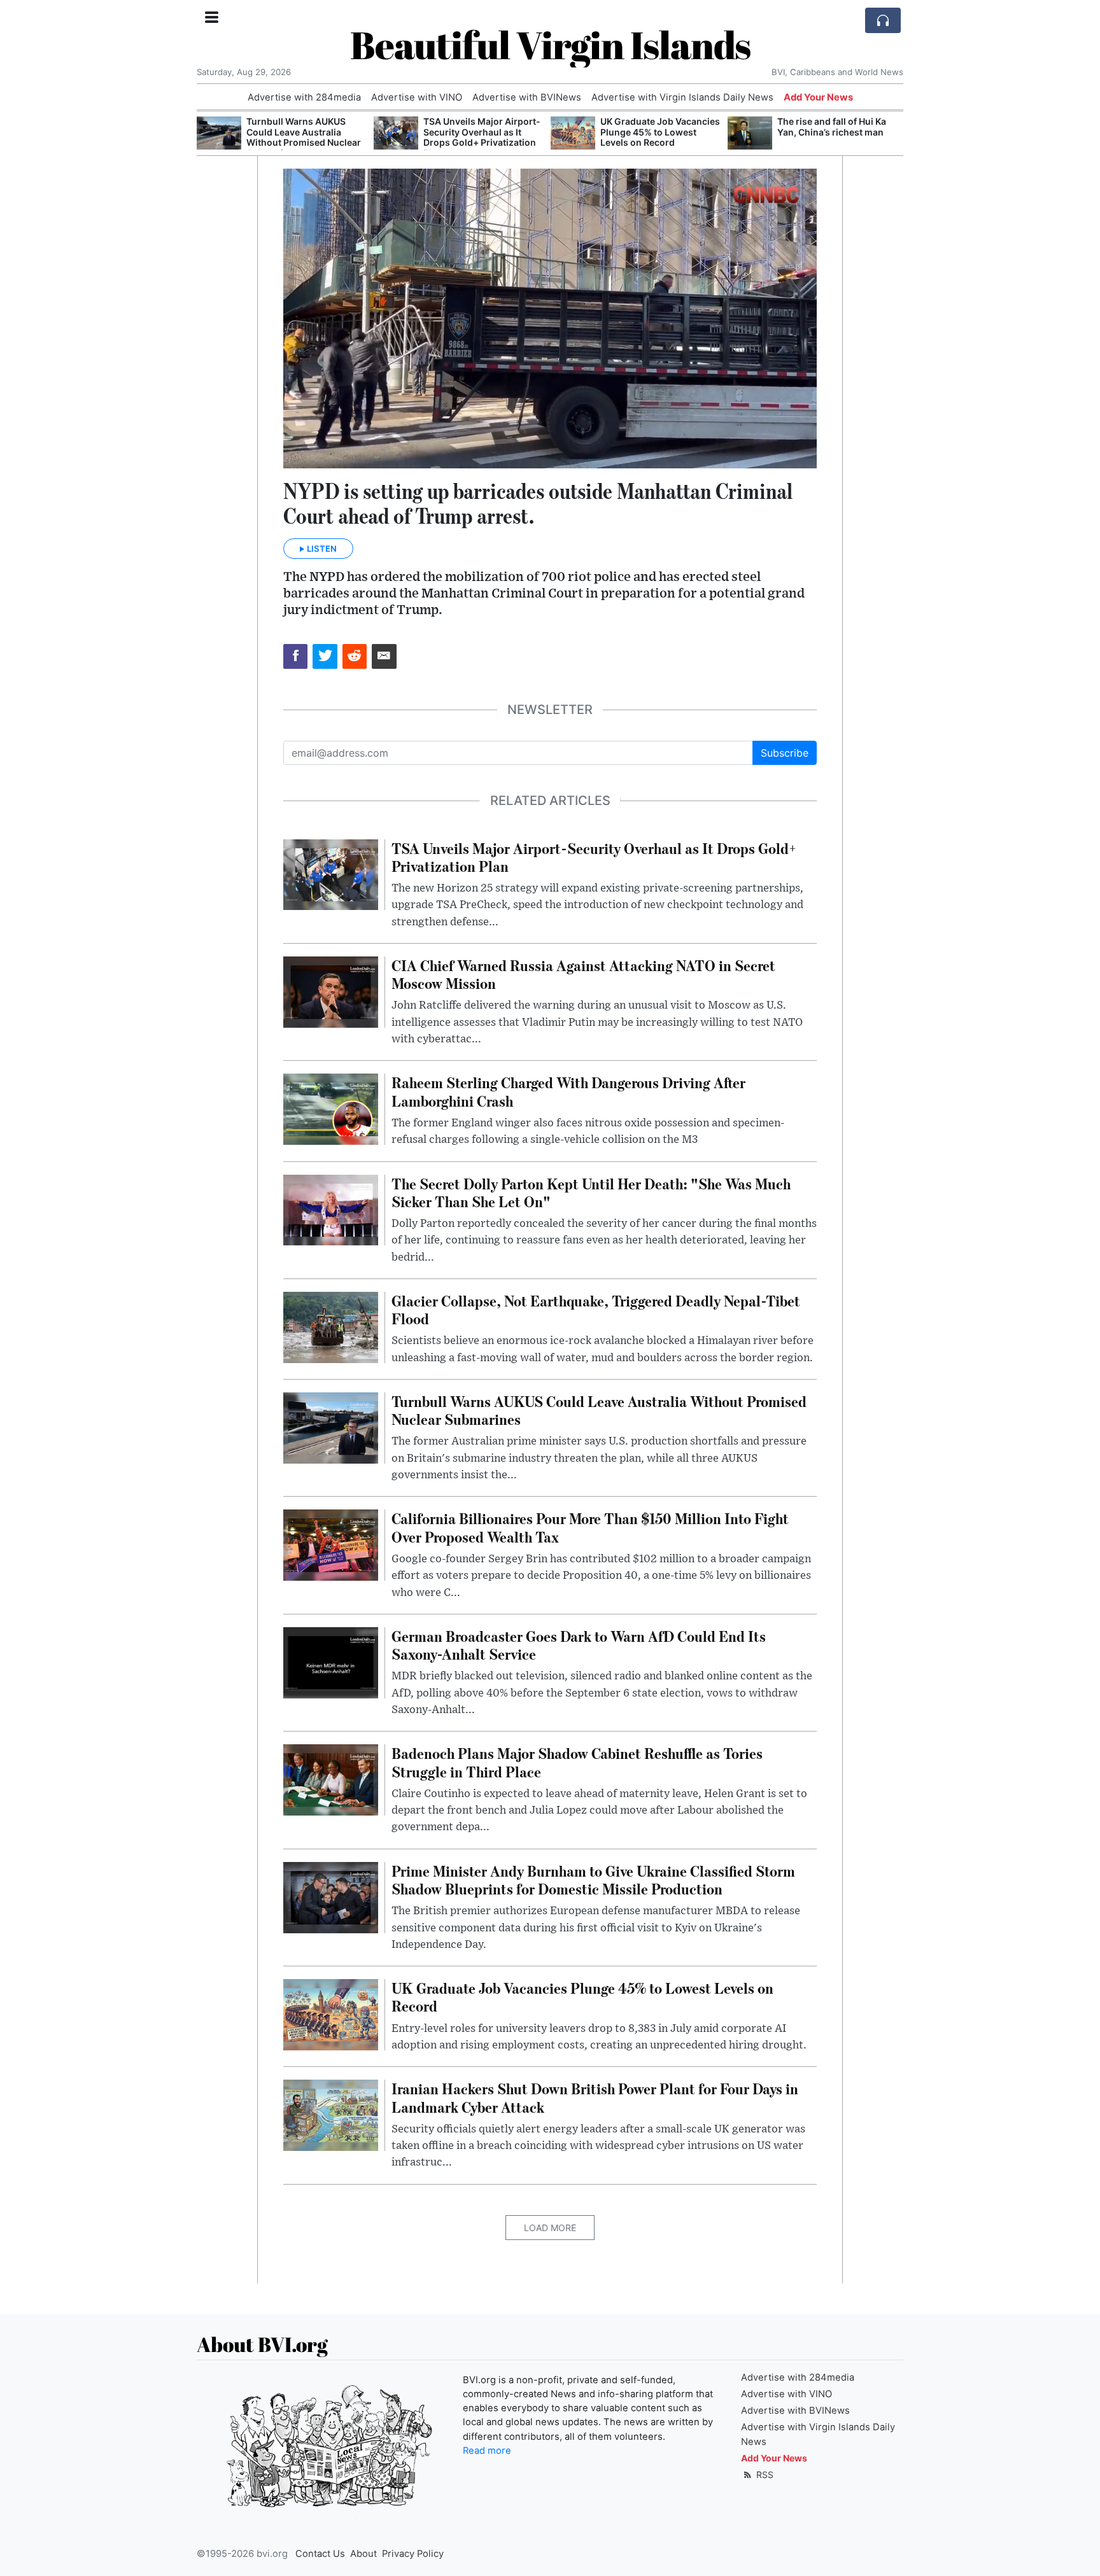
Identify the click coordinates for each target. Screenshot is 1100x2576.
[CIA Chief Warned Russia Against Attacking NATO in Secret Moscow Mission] (331, 991)
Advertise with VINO (417, 97)
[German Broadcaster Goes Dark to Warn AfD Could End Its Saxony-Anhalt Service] (331, 1662)
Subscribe (785, 753)
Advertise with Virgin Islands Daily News (682, 97)
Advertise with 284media (304, 97)
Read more (487, 2451)
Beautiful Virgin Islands (550, 45)
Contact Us (320, 2554)
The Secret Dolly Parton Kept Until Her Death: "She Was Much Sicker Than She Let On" (836, 137)
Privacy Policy (413, 2554)
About (363, 2554)
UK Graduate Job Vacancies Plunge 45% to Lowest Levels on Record (483, 132)
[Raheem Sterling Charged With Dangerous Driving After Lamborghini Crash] (331, 1109)
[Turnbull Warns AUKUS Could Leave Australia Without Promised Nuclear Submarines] (331, 1427)
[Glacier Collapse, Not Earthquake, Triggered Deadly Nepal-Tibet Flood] (331, 1326)
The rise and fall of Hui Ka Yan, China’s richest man (655, 127)
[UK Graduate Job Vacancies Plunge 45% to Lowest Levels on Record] (396, 133)
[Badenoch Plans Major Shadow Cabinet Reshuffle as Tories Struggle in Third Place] (331, 1779)
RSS (764, 2474)
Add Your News (818, 97)
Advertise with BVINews (527, 97)
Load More (550, 2228)
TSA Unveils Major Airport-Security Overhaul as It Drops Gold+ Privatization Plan (305, 137)
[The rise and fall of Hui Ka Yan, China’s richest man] (573, 133)
